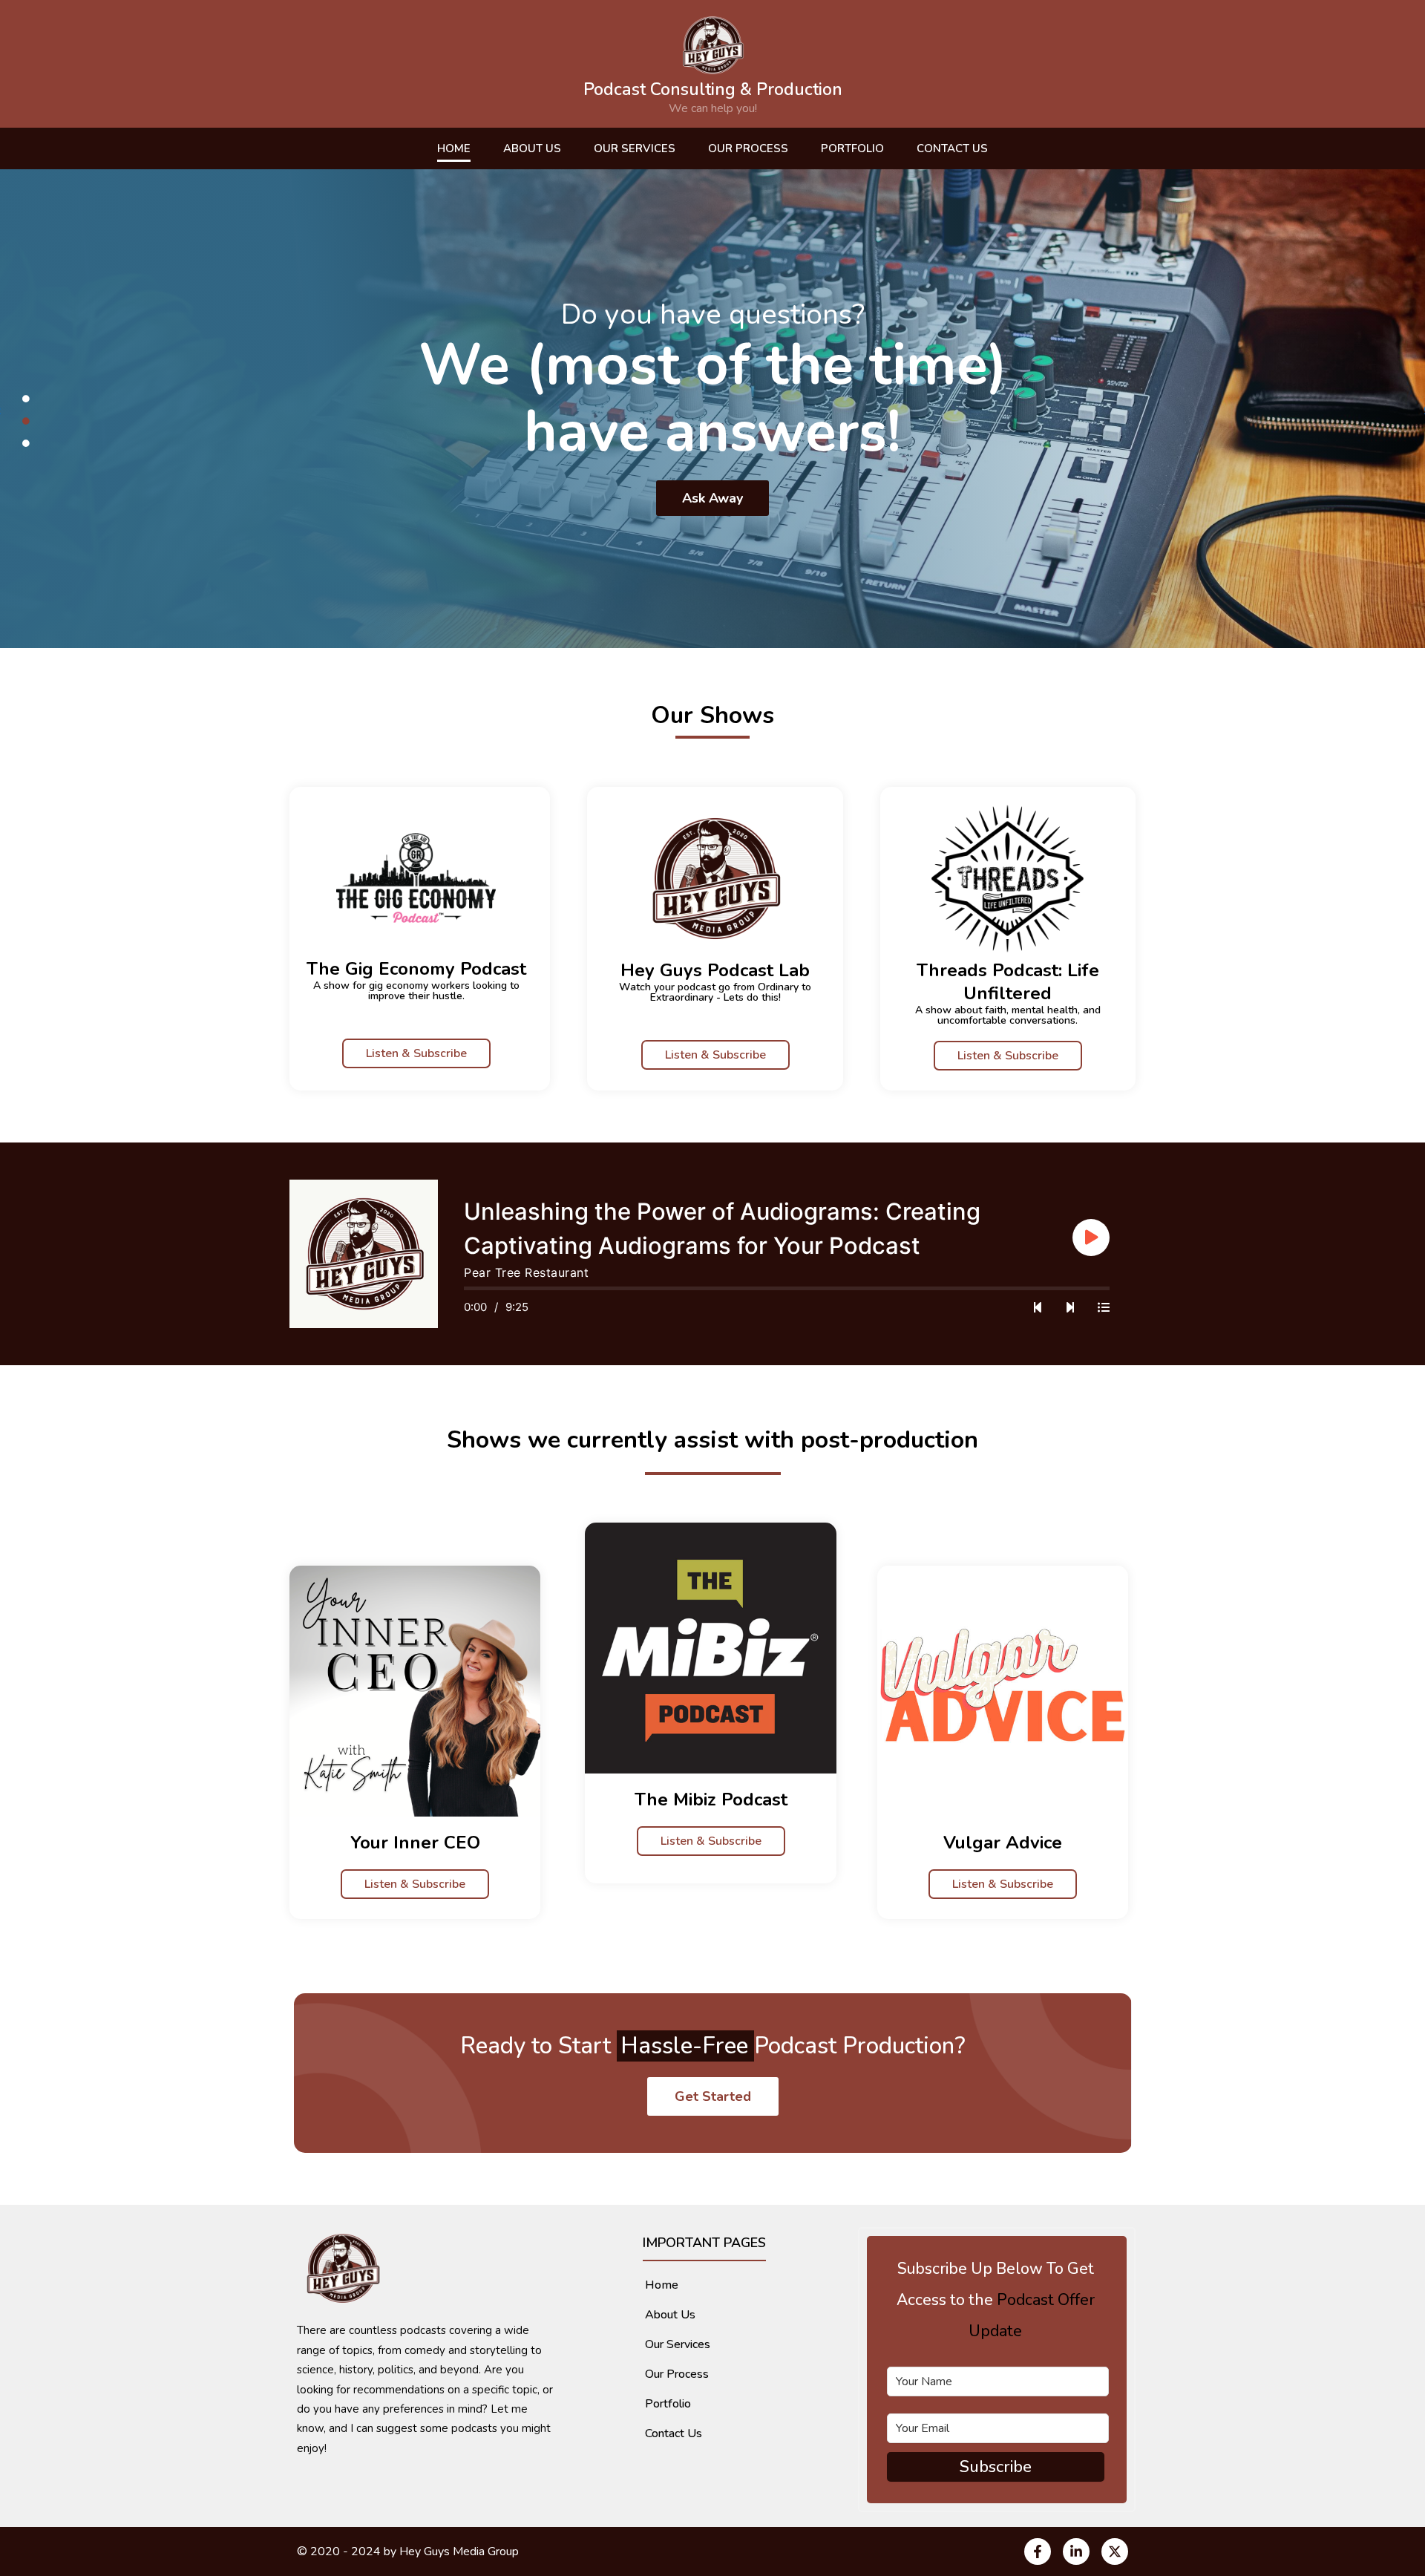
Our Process (748, 148)
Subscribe (996, 2467)
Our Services (635, 148)
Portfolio (852, 148)
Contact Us (952, 148)
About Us (532, 148)
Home (454, 148)
